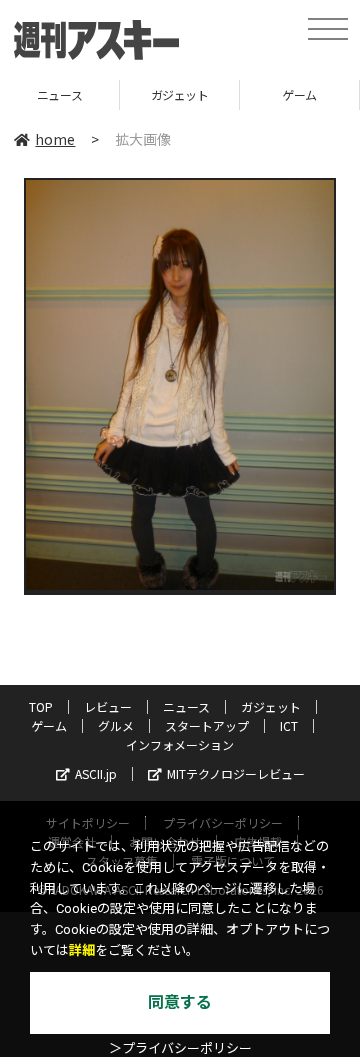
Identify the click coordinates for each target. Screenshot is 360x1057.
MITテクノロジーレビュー (236, 773)
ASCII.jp (96, 773)
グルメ (116, 725)
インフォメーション (180, 744)
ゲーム (212, 94)
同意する (180, 1002)
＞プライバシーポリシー (180, 1048)
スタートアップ (207, 725)
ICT (289, 725)
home (55, 139)
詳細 (82, 950)
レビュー (108, 706)
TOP (41, 706)
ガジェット (92, 94)
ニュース (186, 706)
